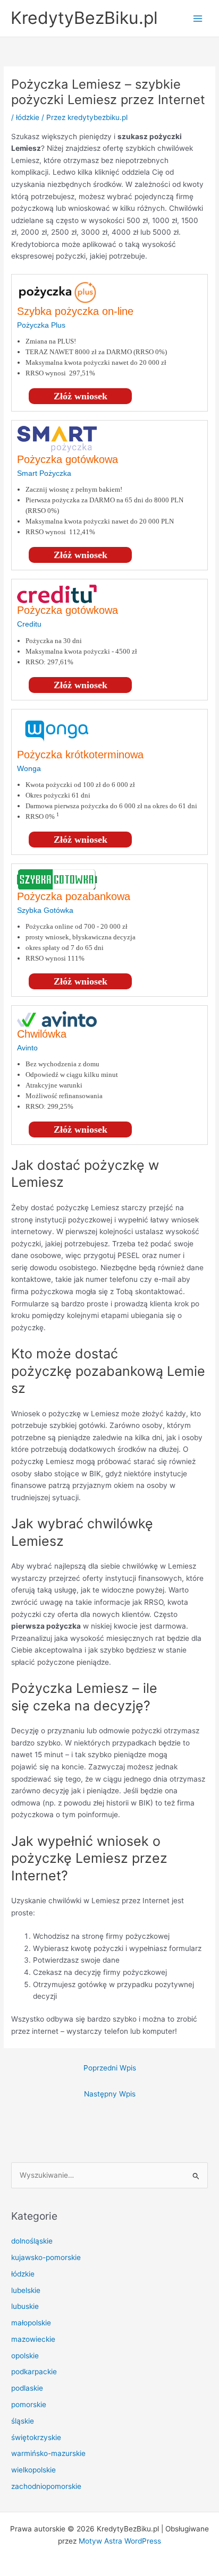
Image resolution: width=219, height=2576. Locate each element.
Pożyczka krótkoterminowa (80, 755)
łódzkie (28, 117)
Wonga (29, 768)
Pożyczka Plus (41, 325)
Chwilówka (42, 1034)
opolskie (25, 2356)
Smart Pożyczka (44, 473)
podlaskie (27, 2388)
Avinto (27, 1048)
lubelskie (26, 2290)
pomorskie (29, 2404)
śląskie (23, 2421)
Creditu (29, 624)
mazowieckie (33, 2339)
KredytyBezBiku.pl (84, 18)
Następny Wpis (110, 2094)
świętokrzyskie (36, 2437)
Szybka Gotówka (45, 910)
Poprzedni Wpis (110, 2068)
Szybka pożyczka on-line (75, 311)
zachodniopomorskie (46, 2486)
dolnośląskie (32, 2241)
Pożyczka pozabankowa (74, 896)
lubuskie (25, 2306)
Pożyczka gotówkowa (68, 459)
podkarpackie (34, 2372)
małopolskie (31, 2323)
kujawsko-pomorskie (46, 2257)
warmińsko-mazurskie (48, 2453)
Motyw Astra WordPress (120, 2541)
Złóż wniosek (81, 396)
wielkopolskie (33, 2470)
